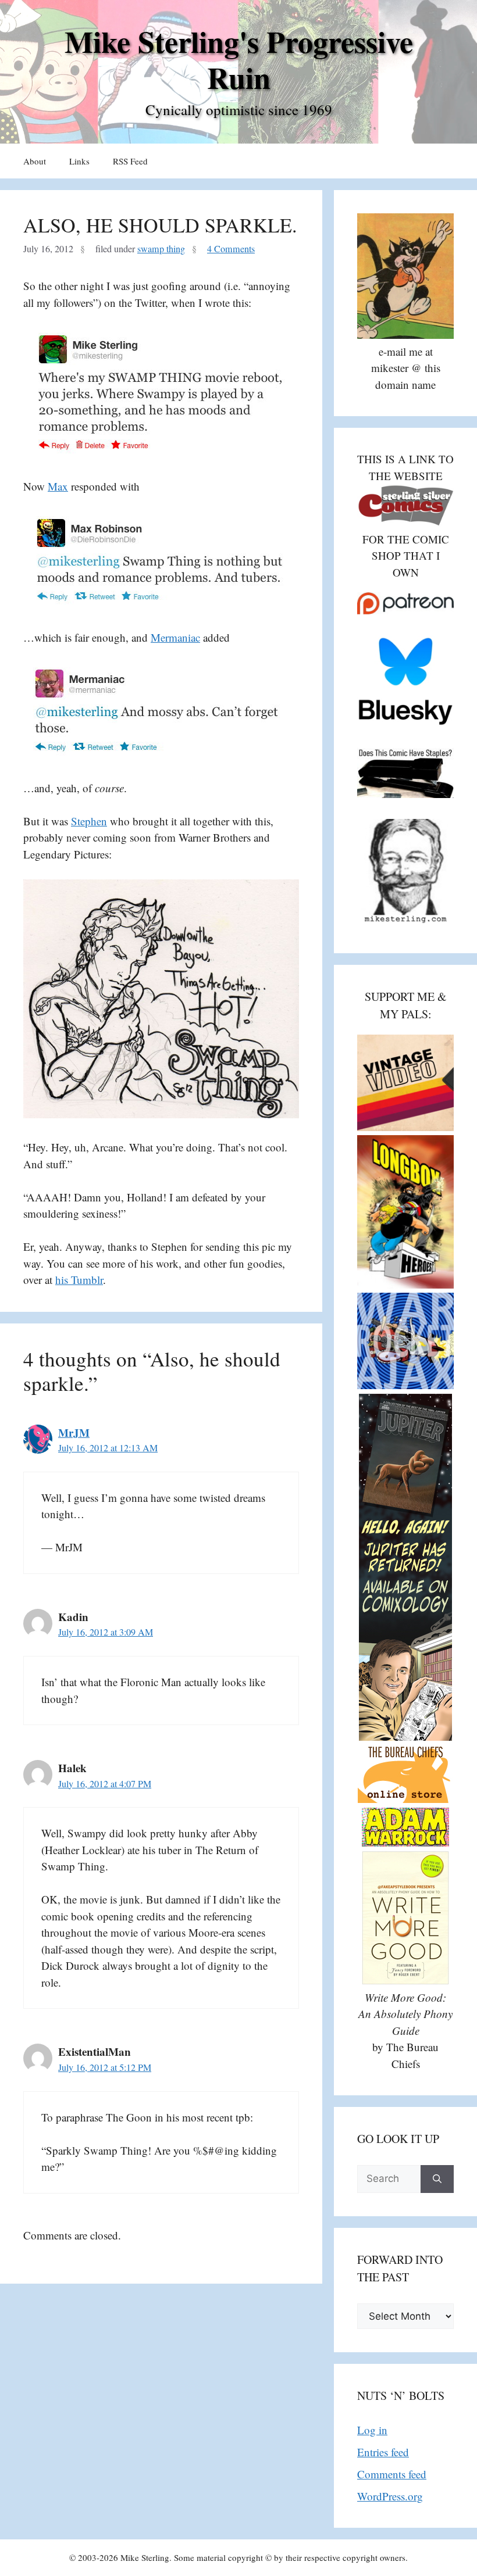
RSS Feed (130, 161)
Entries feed (383, 2452)
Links (79, 161)
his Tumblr (79, 1280)
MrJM (74, 1432)
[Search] (437, 2179)
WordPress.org (390, 2496)
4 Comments (231, 249)
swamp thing (161, 249)
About (35, 161)
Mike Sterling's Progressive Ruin (239, 59)
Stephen (89, 821)
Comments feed (392, 2474)
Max (58, 486)
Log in (372, 2430)
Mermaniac (175, 637)
